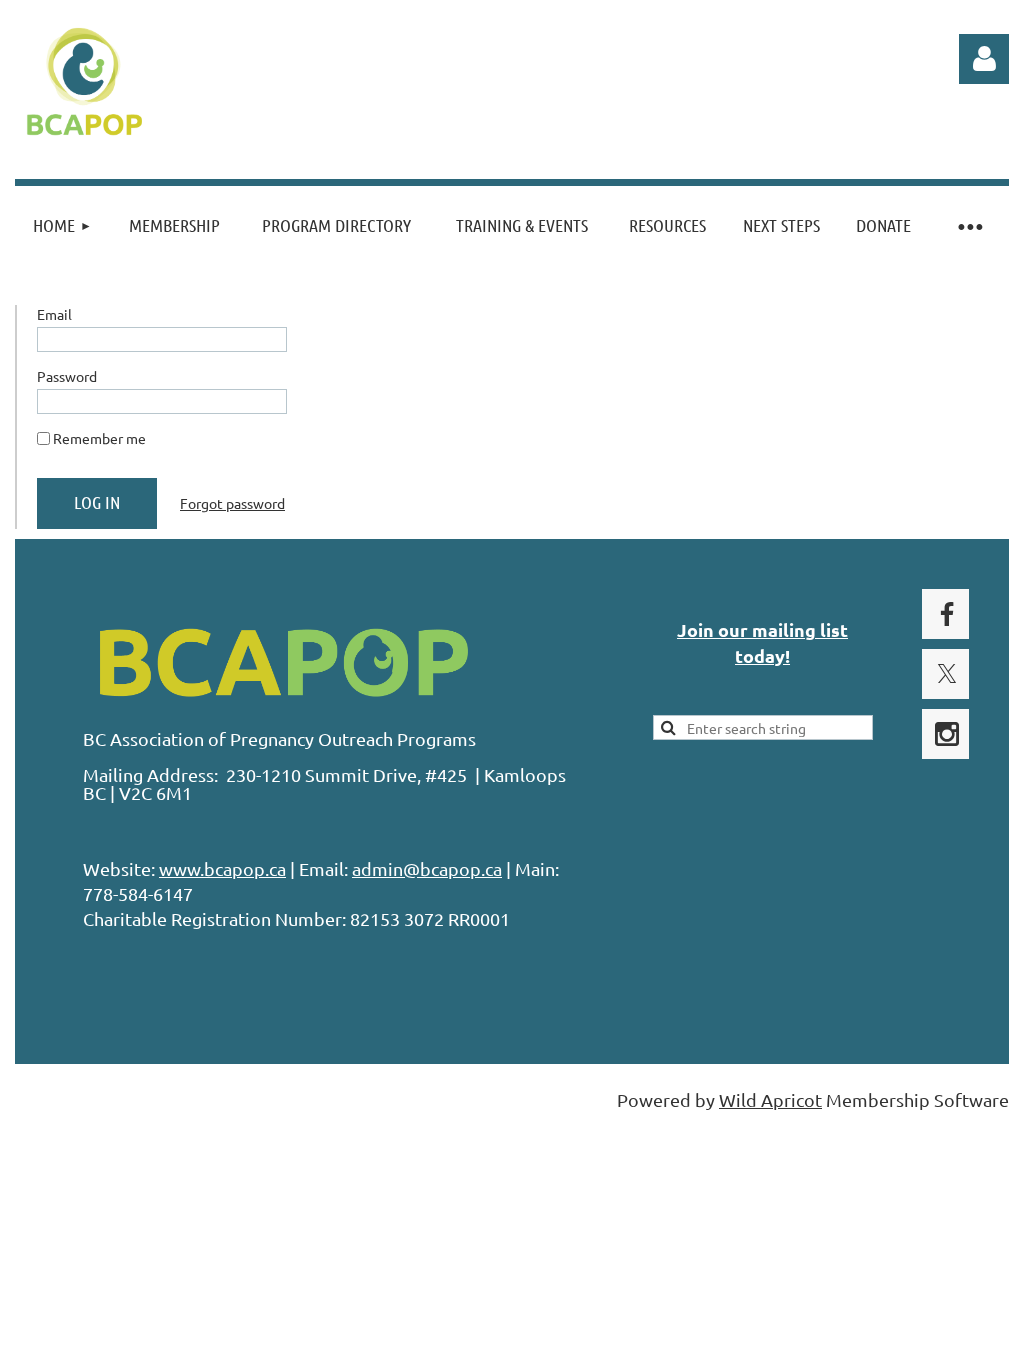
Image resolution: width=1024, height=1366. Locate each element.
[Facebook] (947, 614)
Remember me (99, 438)
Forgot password (232, 503)
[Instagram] (947, 734)
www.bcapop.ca (222, 868)
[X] (947, 674)
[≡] (969, 225)
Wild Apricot (770, 1099)
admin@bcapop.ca (427, 868)
